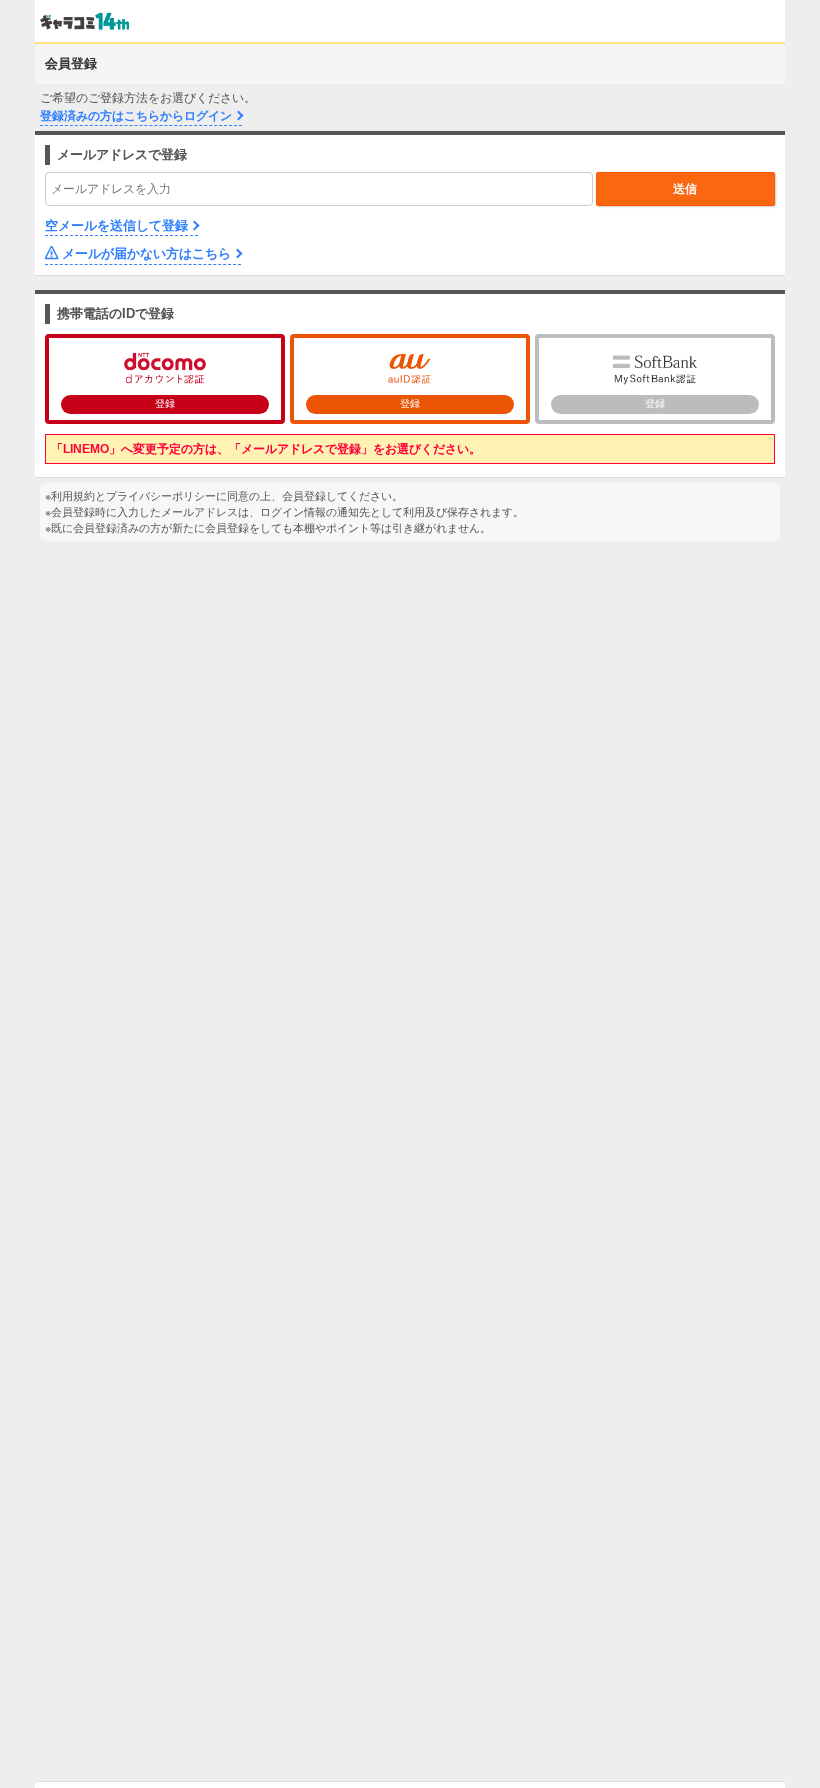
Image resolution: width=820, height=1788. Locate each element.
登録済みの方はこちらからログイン (136, 116)
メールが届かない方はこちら (146, 253)
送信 (685, 189)
